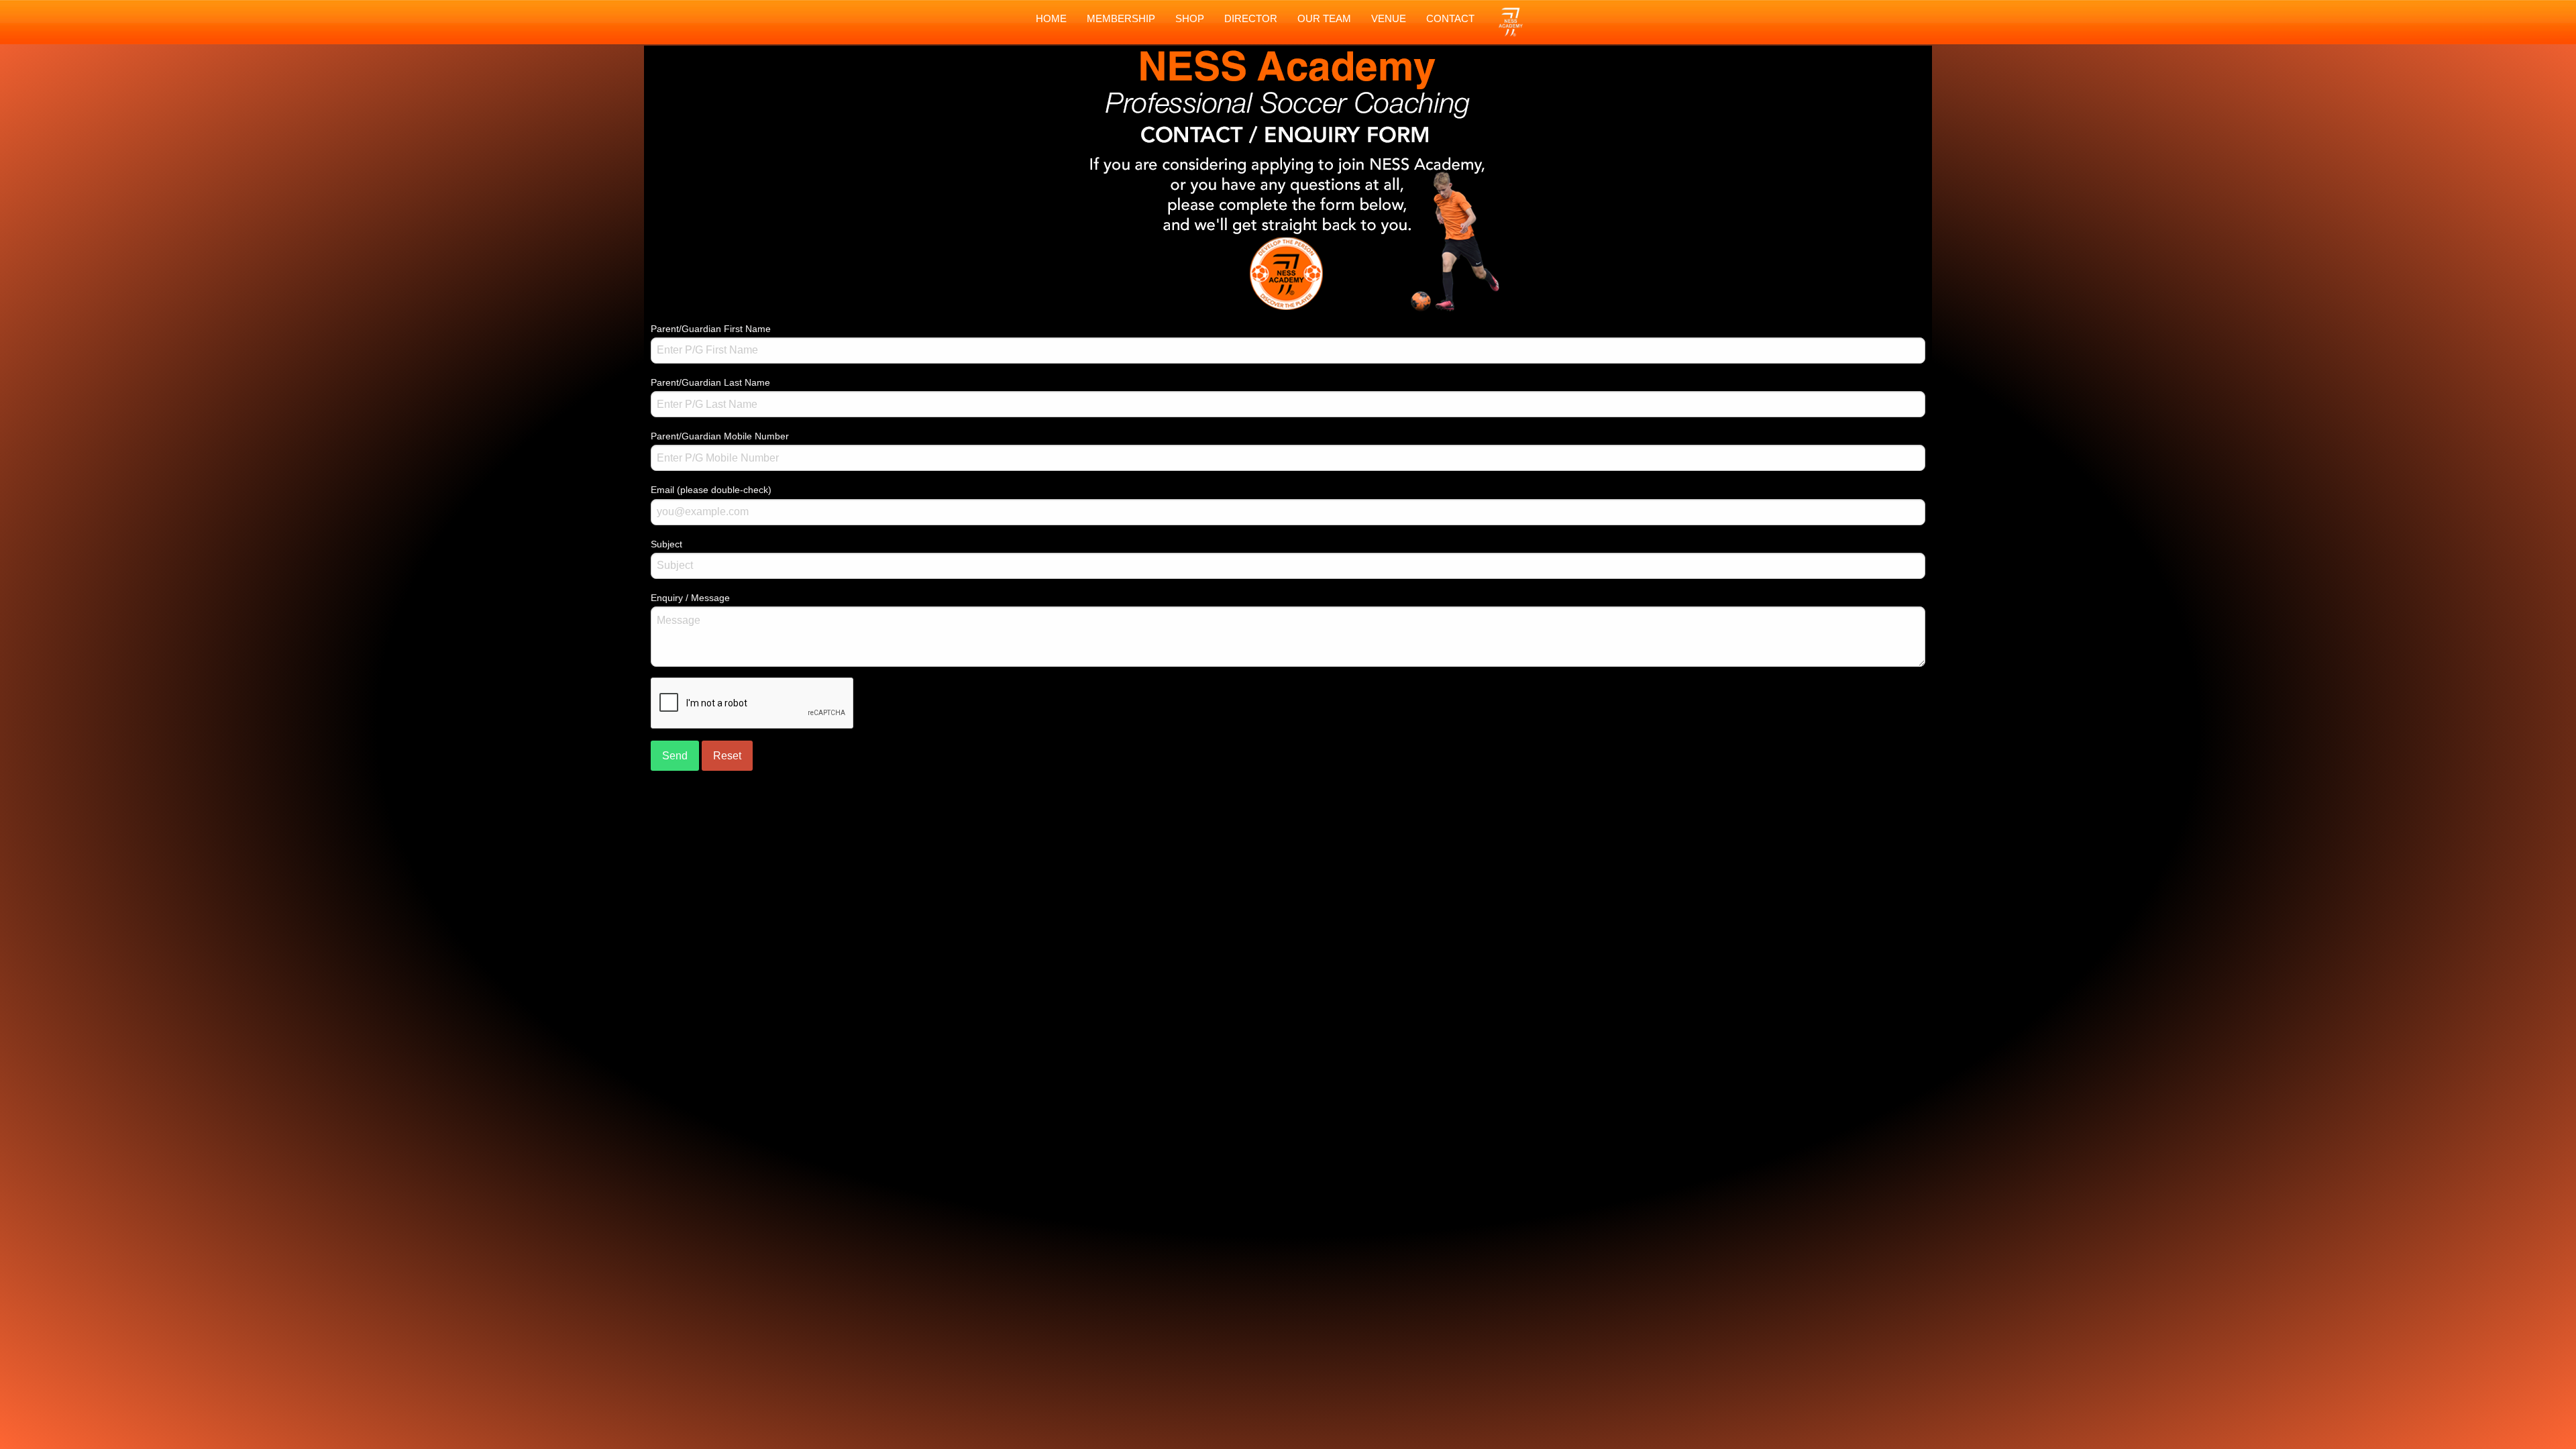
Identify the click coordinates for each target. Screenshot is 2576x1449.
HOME (1051, 18)
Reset (727, 756)
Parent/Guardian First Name (711, 329)
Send (675, 756)
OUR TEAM (1324, 18)
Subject (666, 544)
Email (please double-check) (711, 490)
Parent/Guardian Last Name (710, 382)
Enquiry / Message (690, 598)
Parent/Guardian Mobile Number (720, 436)
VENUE (1389, 18)
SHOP (1190, 18)
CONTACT (1450, 18)
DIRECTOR (1251, 18)
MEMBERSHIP (1121, 18)
